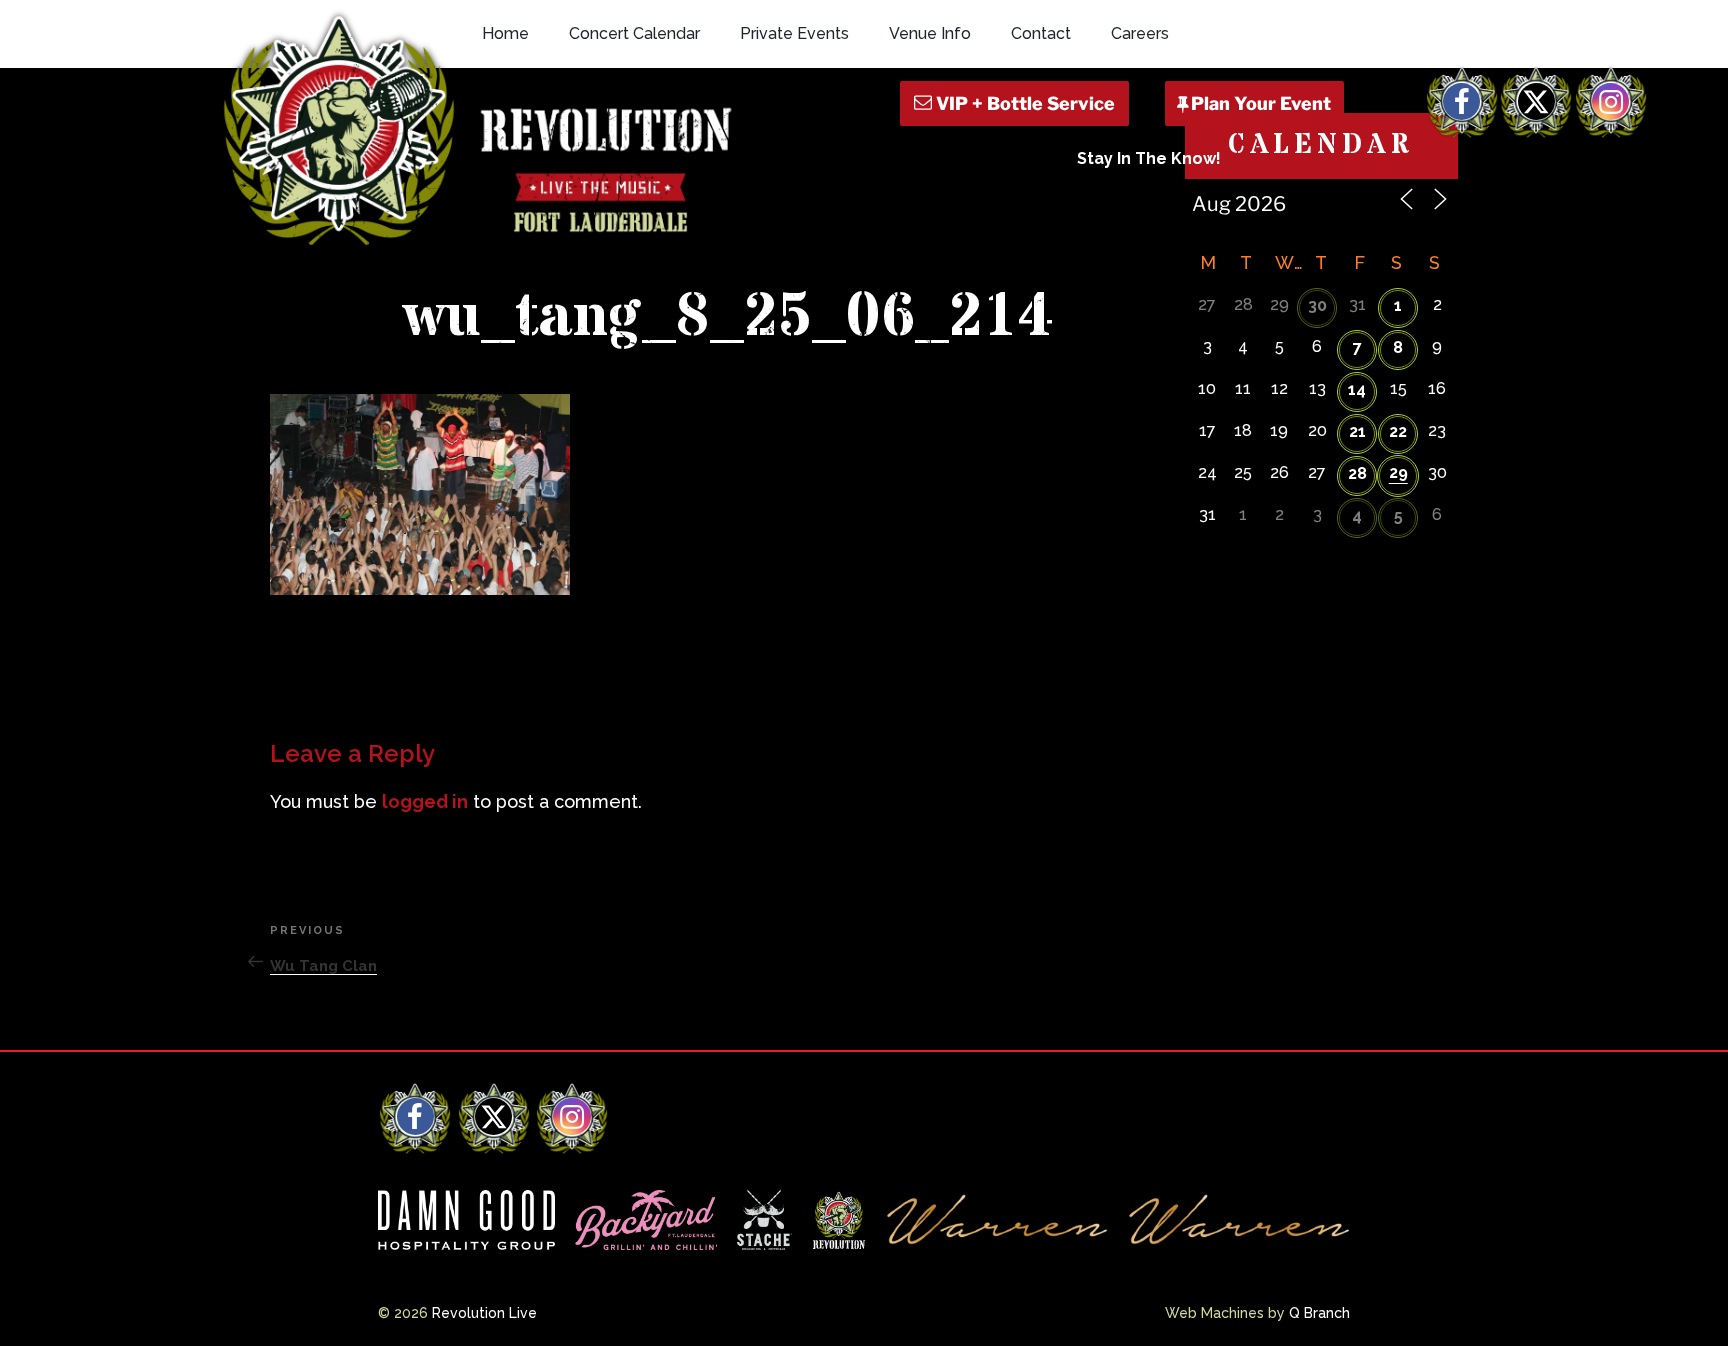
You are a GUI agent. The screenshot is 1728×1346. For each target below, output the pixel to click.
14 (1357, 389)
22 (1398, 431)
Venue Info (930, 33)
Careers (1140, 33)
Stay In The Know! (1149, 158)
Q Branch (1319, 1313)
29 (1398, 472)
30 (1317, 305)
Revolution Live (484, 1313)
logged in (425, 801)
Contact (1041, 33)
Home (505, 33)
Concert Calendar (634, 33)
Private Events (794, 33)
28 (1357, 473)
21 (1357, 431)
